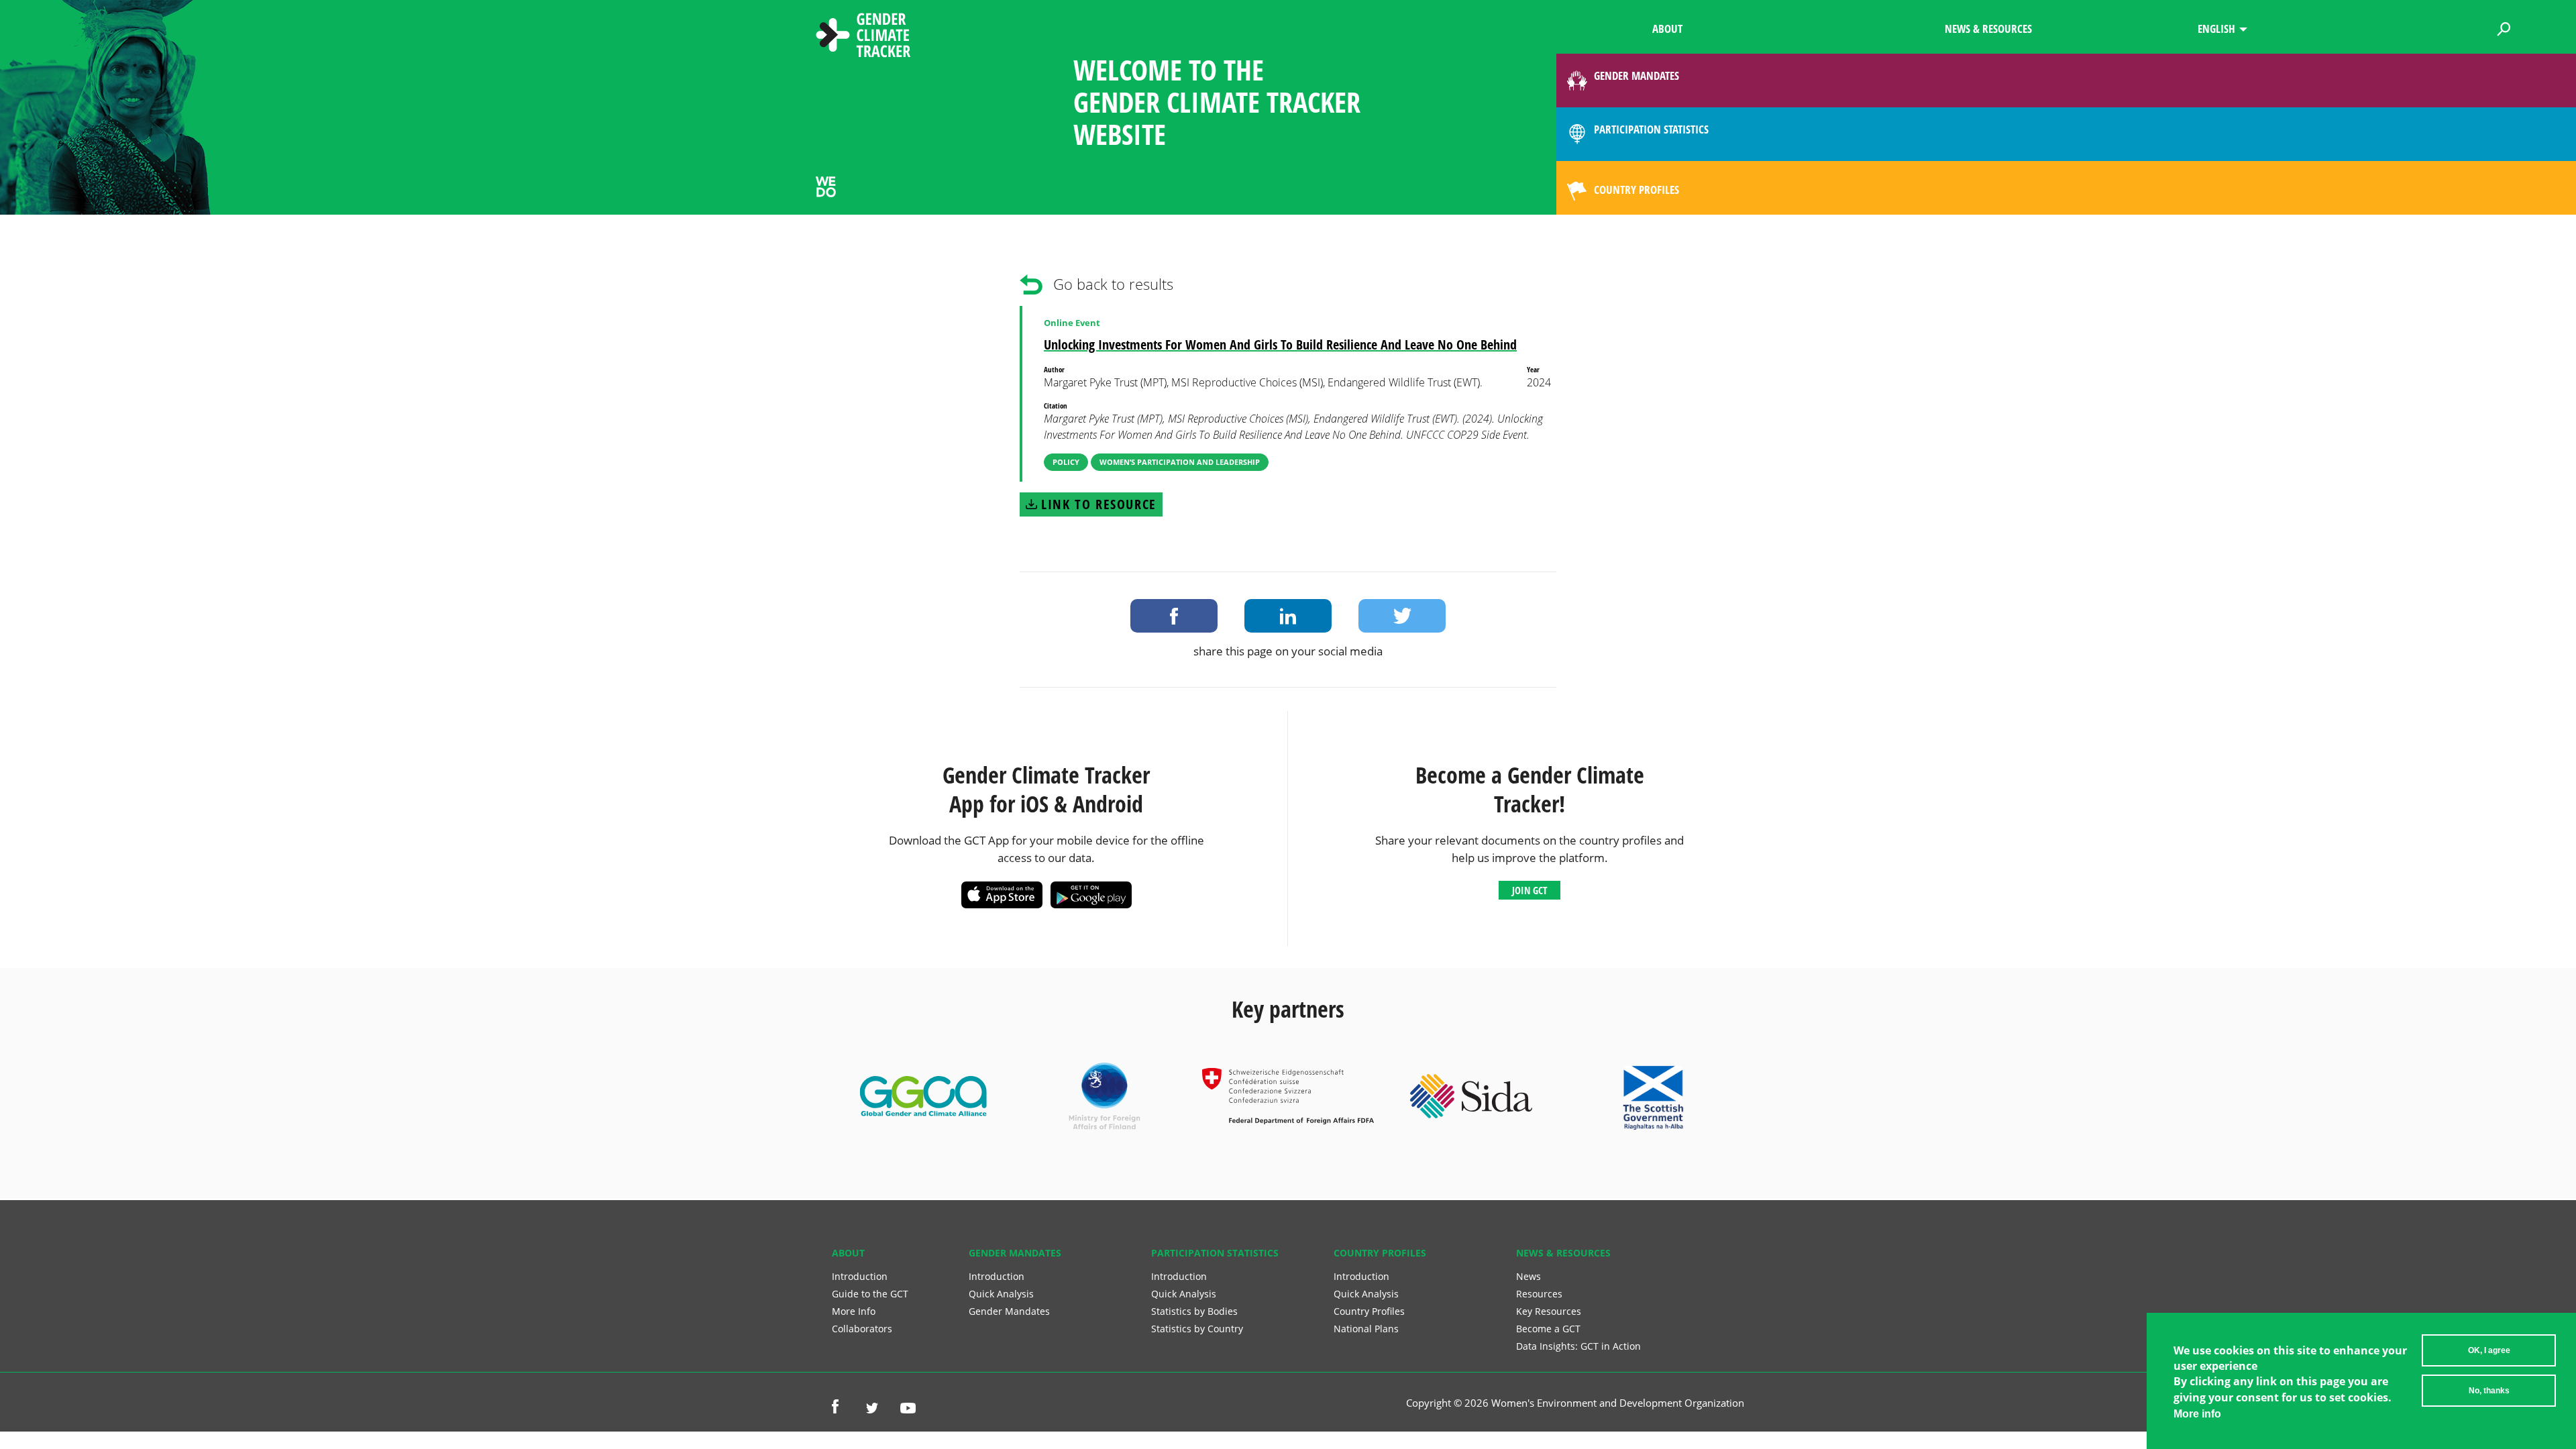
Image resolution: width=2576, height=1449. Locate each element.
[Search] (2504, 27)
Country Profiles (1369, 1311)
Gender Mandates (1009, 1311)
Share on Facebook (1174, 616)
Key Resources (1549, 1311)
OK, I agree (2489, 1350)
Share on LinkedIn (1288, 616)
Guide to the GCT (870, 1294)
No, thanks (2489, 1391)
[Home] (863, 37)
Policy (1066, 462)
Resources (1539, 1294)
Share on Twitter (1402, 616)
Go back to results (1113, 284)
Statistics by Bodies (1194, 1311)
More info (2197, 1414)
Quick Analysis (1001, 1294)
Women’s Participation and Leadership (1180, 462)
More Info (854, 1311)
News (1528, 1276)
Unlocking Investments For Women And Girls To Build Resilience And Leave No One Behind (1280, 344)
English (2216, 29)
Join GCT (1529, 890)
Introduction (860, 1276)
